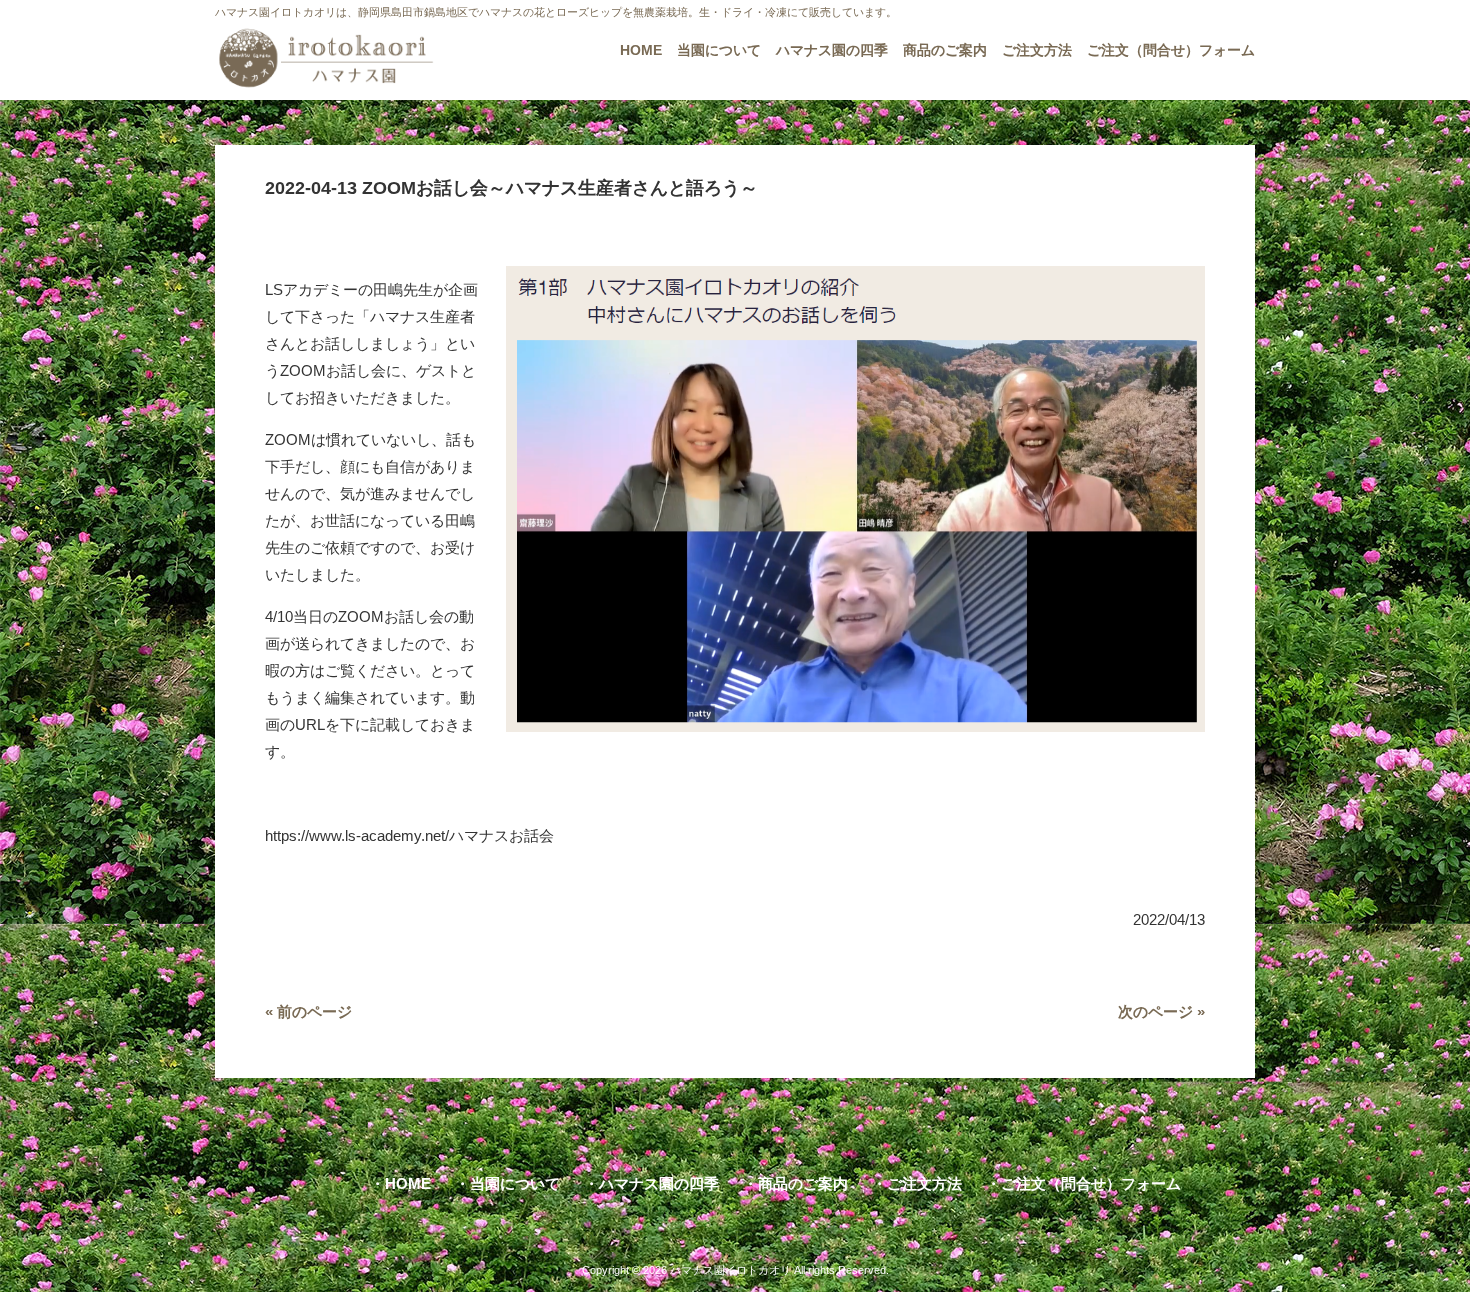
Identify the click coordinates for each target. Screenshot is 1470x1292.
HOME (408, 1183)
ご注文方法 (924, 1183)
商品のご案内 (803, 1183)
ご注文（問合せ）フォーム (1091, 1183)
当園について (515, 1183)
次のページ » (1161, 1011)
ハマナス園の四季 (659, 1183)
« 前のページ (308, 1011)
